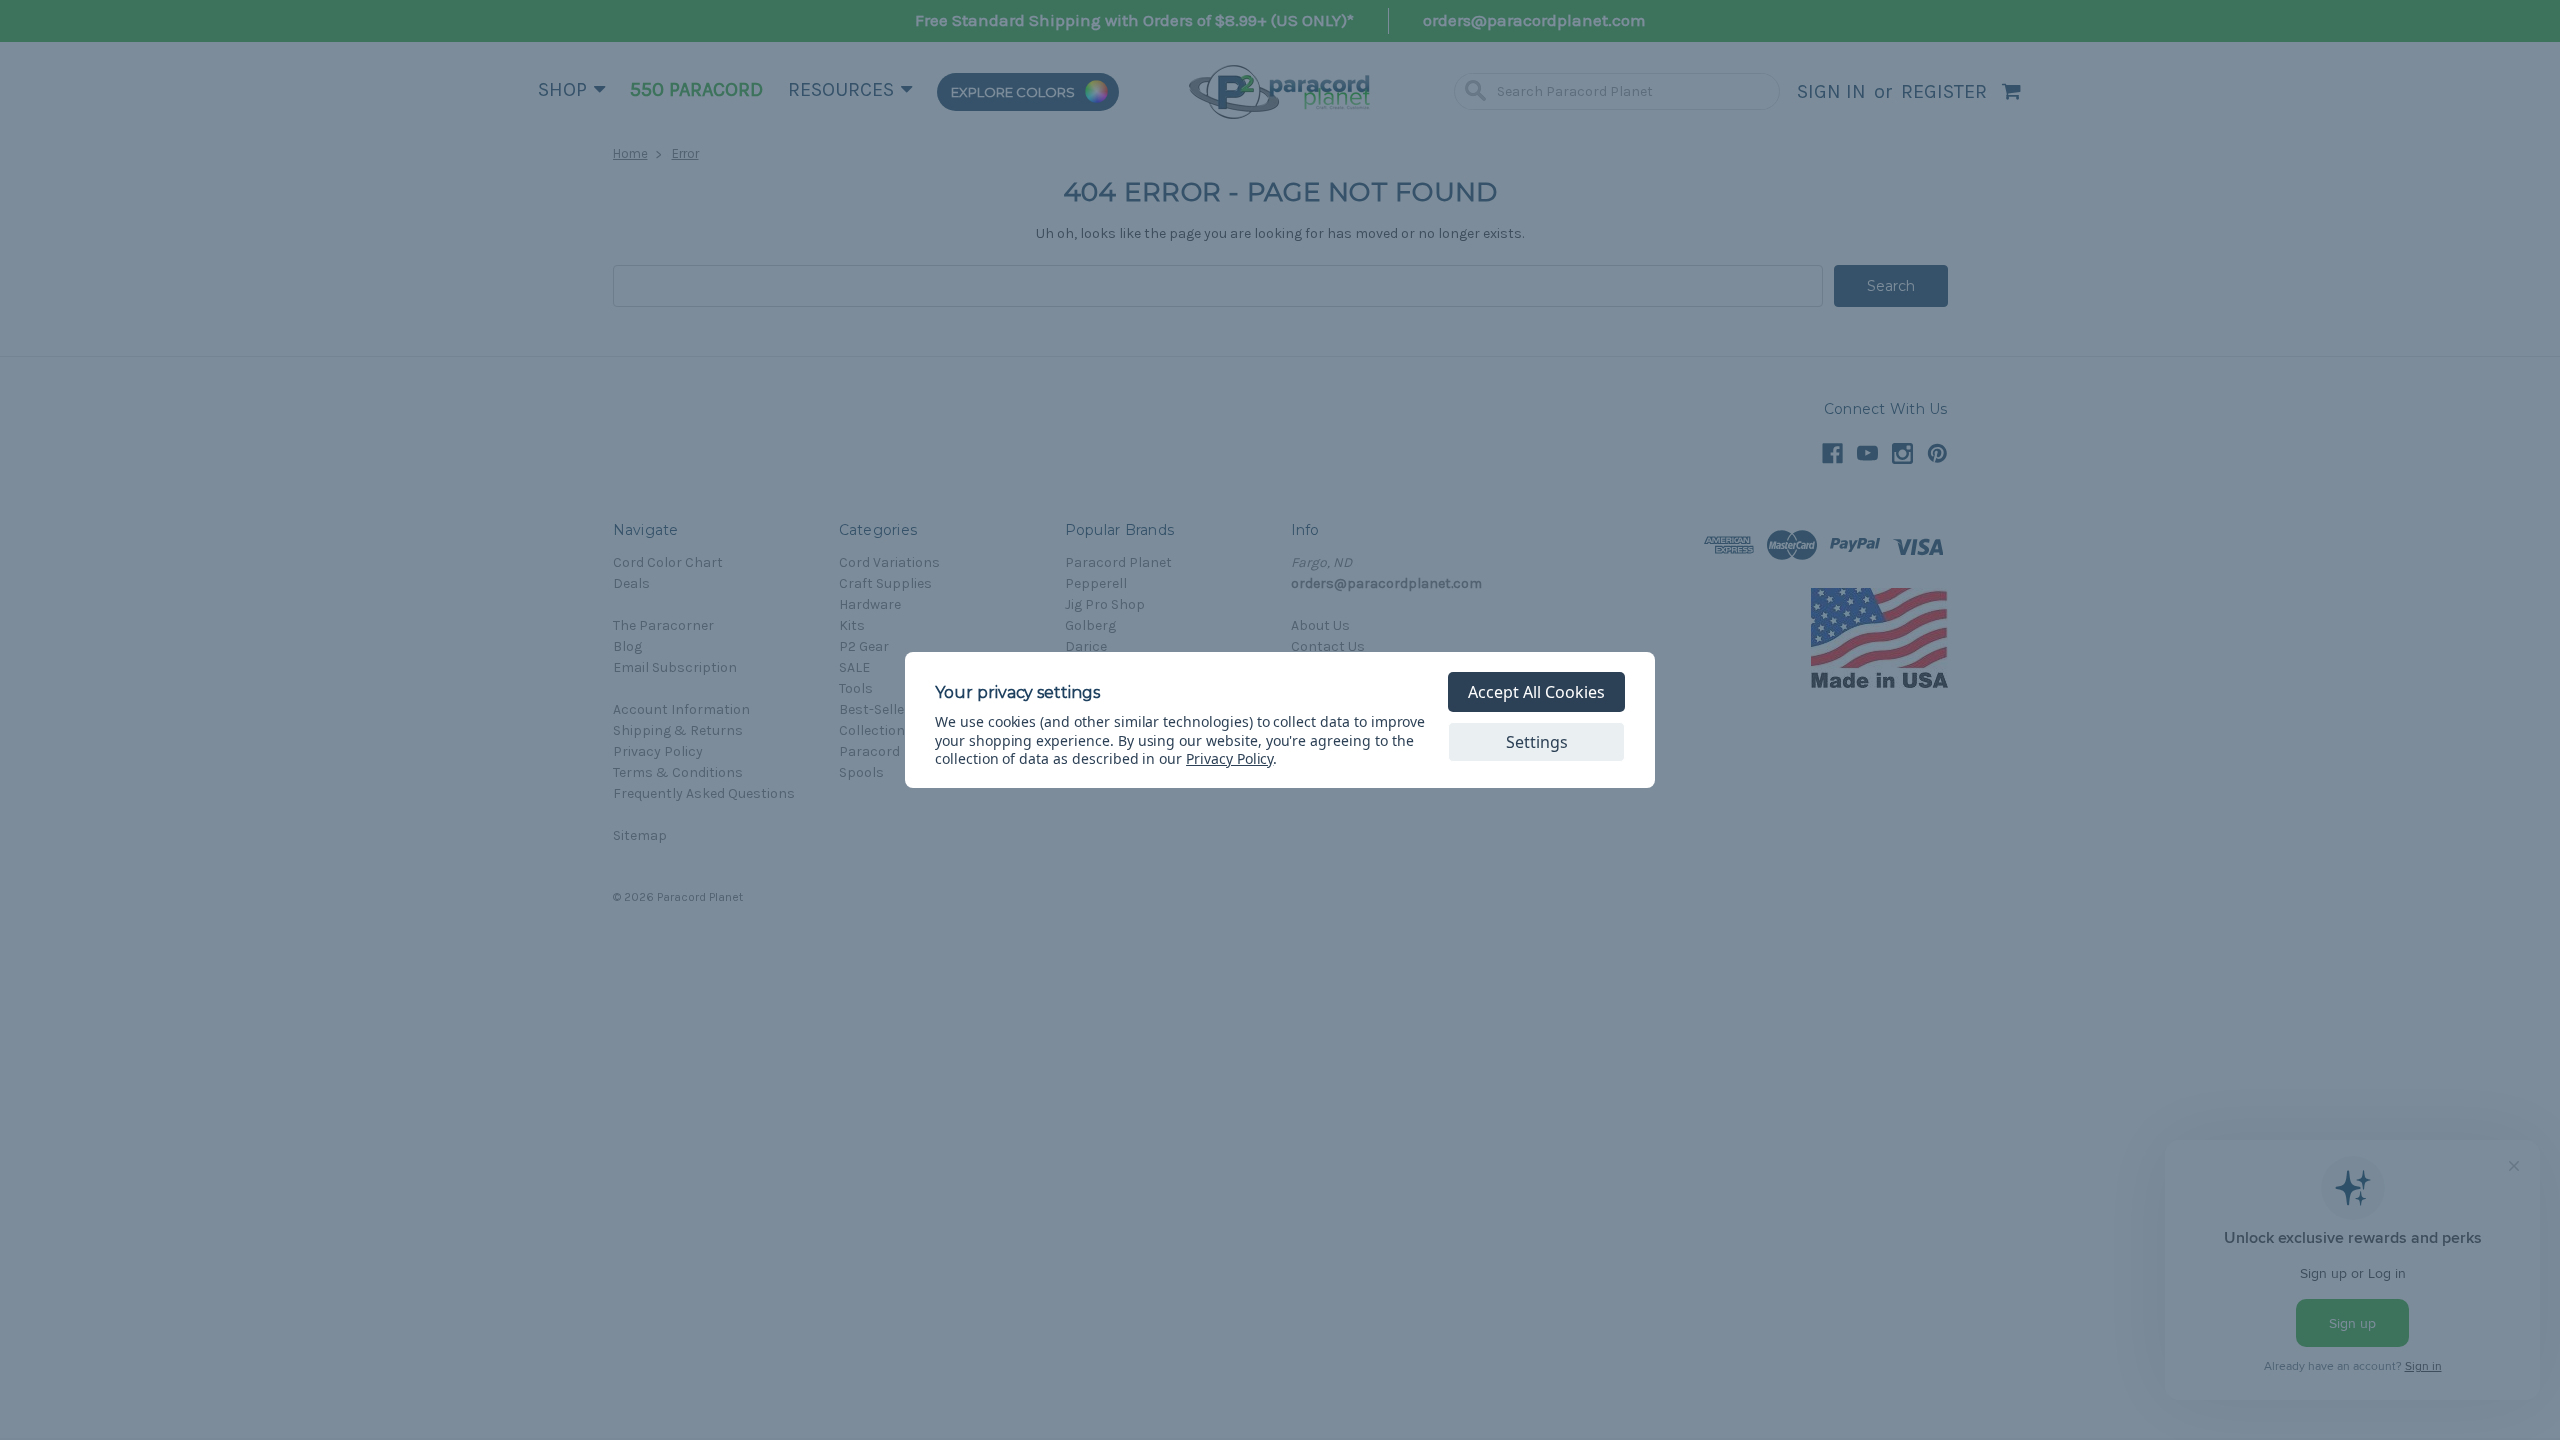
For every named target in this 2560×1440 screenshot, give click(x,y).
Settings (1537, 742)
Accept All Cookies (1536, 692)
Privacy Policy (1229, 758)
